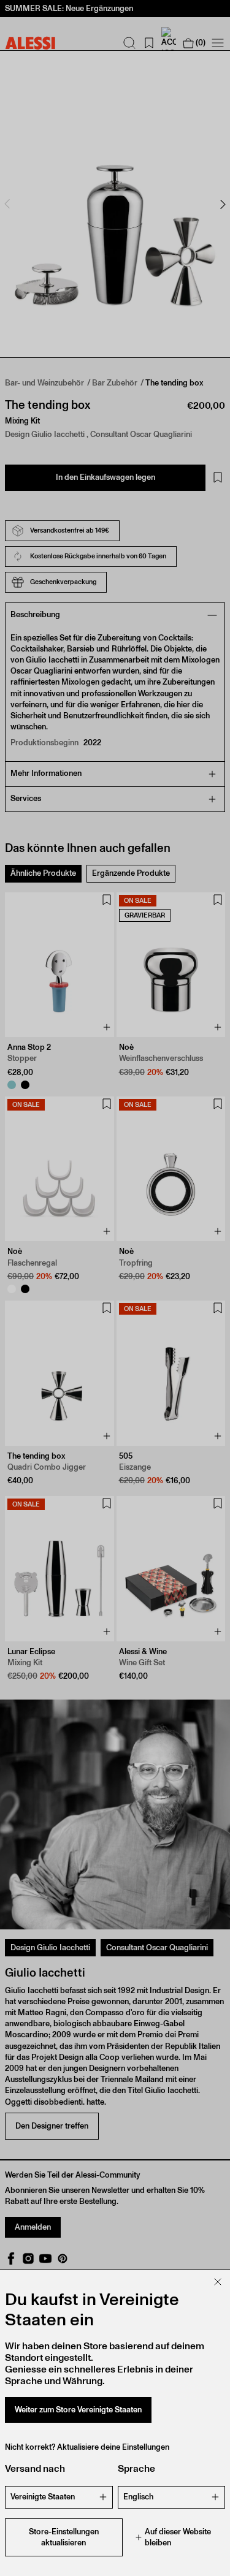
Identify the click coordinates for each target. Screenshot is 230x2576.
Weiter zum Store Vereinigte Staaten (78, 2410)
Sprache (136, 2468)
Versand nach (35, 2468)
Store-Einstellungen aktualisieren (64, 2537)
